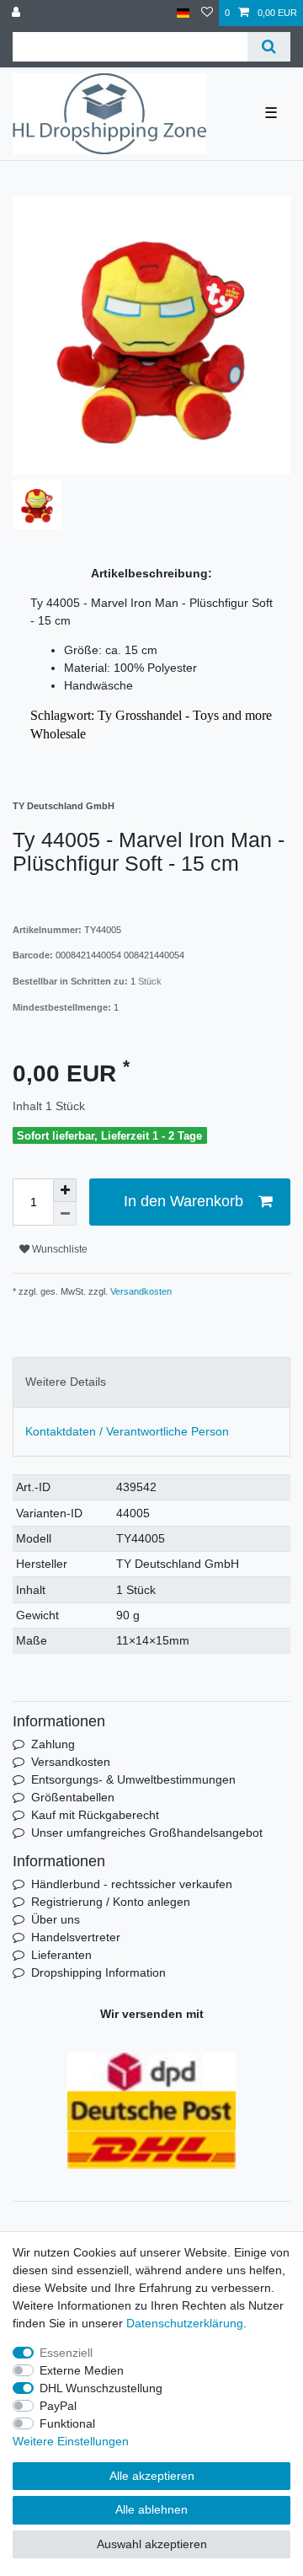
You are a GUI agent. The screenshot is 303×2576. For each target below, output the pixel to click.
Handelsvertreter (76, 1937)
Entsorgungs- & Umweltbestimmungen (133, 1779)
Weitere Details (66, 1382)
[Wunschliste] (207, 13)
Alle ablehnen (151, 2509)
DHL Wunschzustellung (101, 2388)
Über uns (56, 1919)
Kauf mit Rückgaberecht (95, 1815)
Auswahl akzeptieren (152, 2544)
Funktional (67, 2423)
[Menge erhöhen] (65, 1190)
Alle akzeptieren (152, 2476)
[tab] (151, 1382)
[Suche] (269, 47)
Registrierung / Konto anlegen (111, 1902)
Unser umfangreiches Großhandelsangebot (147, 1833)
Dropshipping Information (98, 1972)
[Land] (183, 13)
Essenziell (66, 2353)
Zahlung (53, 1744)
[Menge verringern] (65, 1214)
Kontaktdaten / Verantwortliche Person (127, 1431)
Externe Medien (82, 2370)
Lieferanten (61, 1955)
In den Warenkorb (183, 1201)
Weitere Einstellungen (71, 2441)
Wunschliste (58, 1249)
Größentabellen (73, 1797)
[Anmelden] (18, 13)
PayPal (58, 2406)
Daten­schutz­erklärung (185, 2323)
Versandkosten (140, 1291)
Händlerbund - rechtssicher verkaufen (132, 1884)
